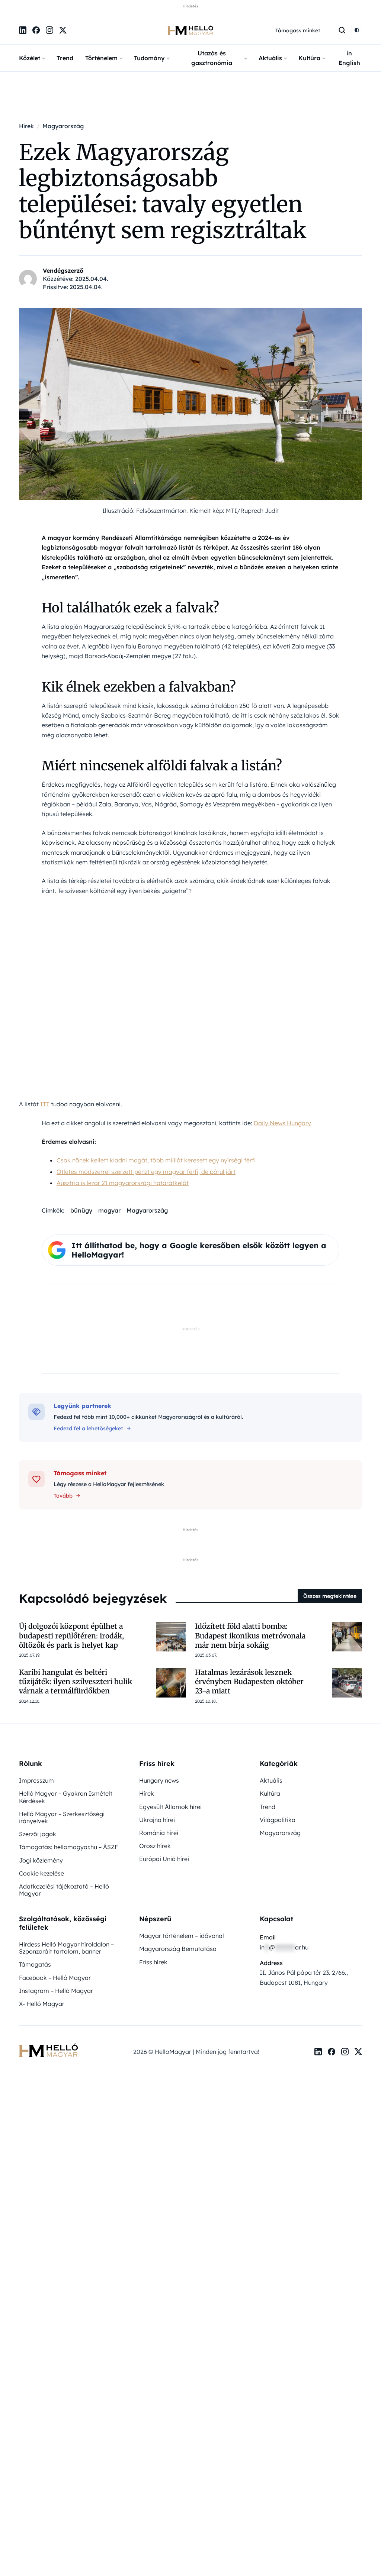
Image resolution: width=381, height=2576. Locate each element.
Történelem (101, 58)
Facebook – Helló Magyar (55, 1977)
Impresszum (36, 1780)
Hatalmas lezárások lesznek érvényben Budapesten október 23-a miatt (249, 1681)
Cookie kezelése (41, 1873)
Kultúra (309, 58)
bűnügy (81, 1210)
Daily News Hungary (282, 1123)
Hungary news (159, 1780)
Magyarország (147, 1210)
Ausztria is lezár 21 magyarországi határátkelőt (123, 1182)
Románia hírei (159, 1832)
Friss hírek (153, 1962)
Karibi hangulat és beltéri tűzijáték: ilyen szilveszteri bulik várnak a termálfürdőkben (76, 1681)
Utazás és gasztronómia (212, 58)
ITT (45, 1104)
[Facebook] (36, 30)
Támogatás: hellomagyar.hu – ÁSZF (68, 1847)
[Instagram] (49, 30)
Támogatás (35, 1964)
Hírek (147, 1793)
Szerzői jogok (38, 1834)
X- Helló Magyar (42, 2003)
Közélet (30, 58)
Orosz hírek (155, 1845)
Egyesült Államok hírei (170, 1806)
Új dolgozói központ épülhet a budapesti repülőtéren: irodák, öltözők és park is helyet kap (71, 1635)
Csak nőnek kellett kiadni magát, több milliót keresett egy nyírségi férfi (156, 1160)
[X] (63, 30)
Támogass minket (298, 30)
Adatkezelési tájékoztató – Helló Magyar (64, 1889)
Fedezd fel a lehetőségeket (88, 1428)
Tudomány (149, 58)
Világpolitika (278, 1819)
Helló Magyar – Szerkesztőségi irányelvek (62, 1817)
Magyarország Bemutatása (178, 1948)
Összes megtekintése (330, 1596)
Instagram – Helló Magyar (56, 1990)
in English (349, 58)
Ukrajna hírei (157, 1819)
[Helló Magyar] (190, 30)
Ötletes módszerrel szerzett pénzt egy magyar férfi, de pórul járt (146, 1171)
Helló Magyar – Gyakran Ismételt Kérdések (66, 1797)
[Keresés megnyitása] (342, 30)
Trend (65, 58)
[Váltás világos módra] (357, 30)
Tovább (63, 1495)
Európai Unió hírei (164, 1858)
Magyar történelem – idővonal (182, 1935)
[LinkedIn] (23, 30)
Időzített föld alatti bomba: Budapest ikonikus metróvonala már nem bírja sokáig (250, 1635)
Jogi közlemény (41, 1860)
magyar (109, 1210)
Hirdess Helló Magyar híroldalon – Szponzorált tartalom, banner (66, 1947)
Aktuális (270, 58)
